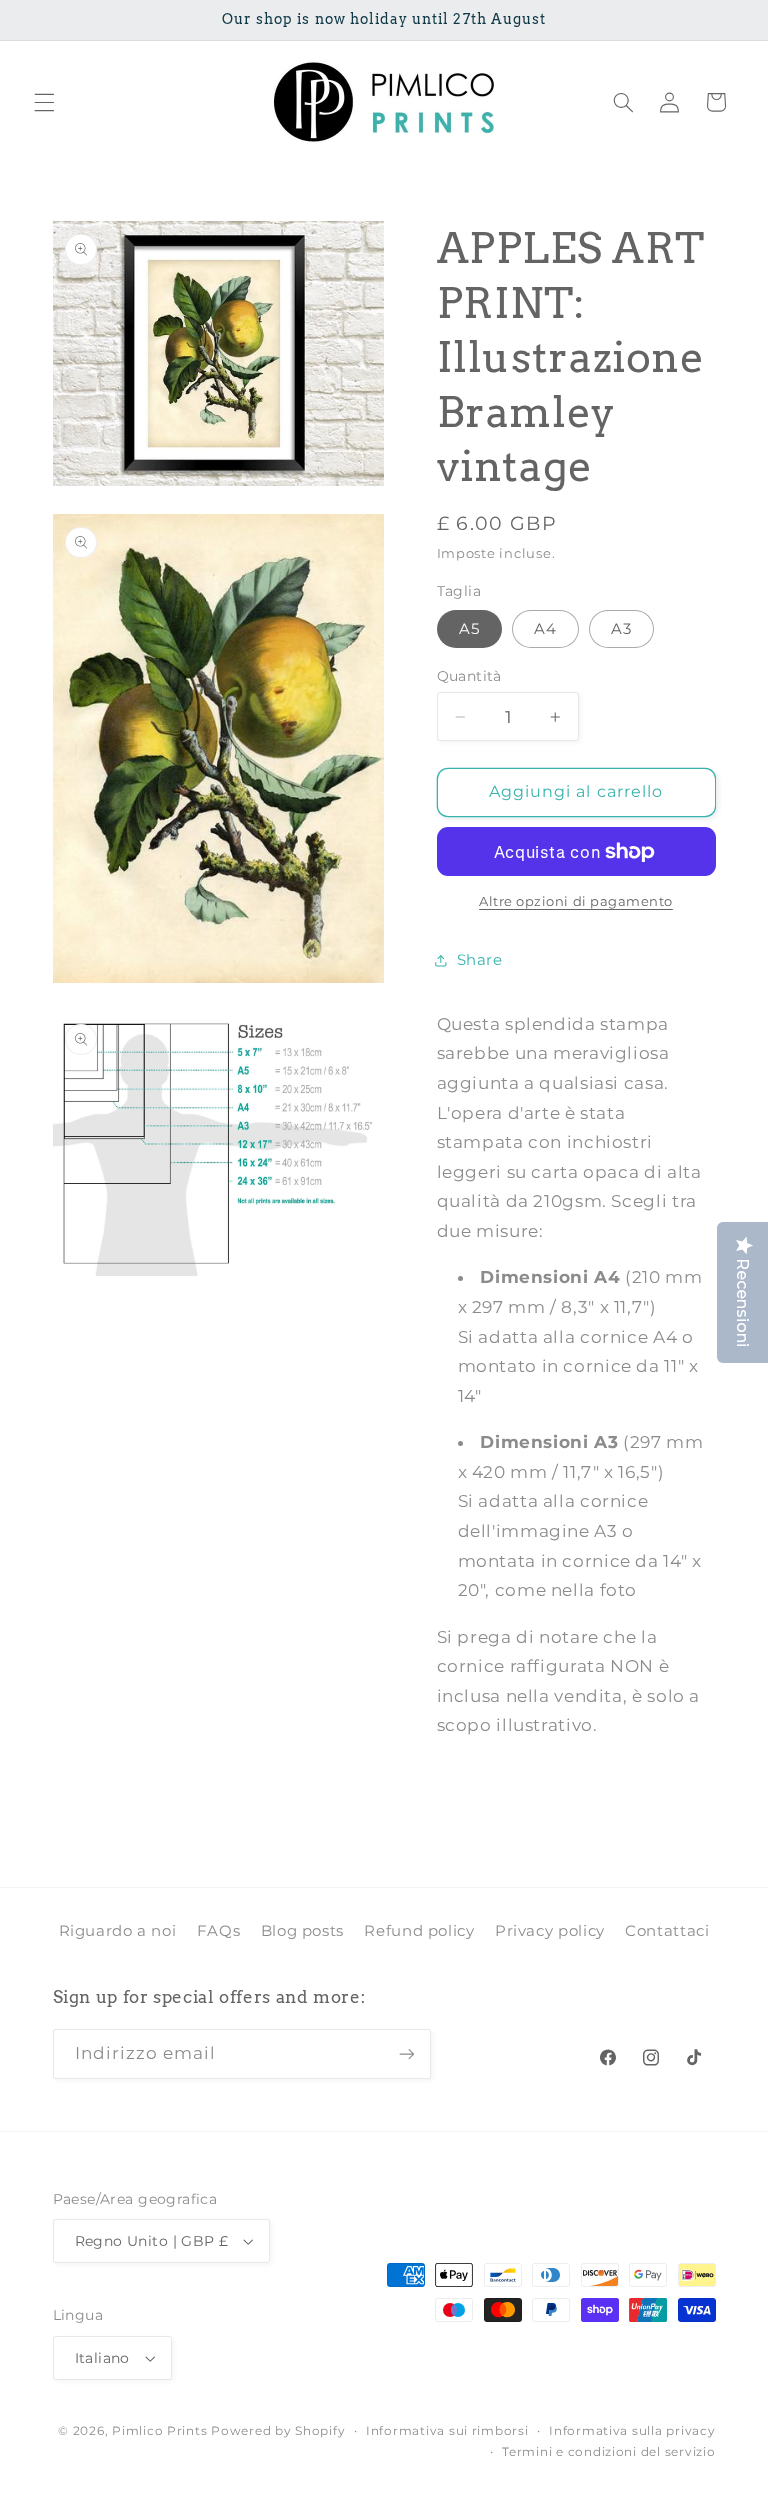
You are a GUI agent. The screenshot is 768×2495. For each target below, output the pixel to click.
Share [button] (480, 960)
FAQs (219, 1931)
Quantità (469, 676)
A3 (621, 629)
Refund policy (419, 1931)
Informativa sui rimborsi (447, 2431)
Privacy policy (550, 1931)
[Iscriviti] (406, 2053)
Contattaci (667, 1931)
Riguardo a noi (118, 1931)
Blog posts (302, 1931)
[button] (44, 102)
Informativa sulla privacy (632, 2431)
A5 (469, 629)
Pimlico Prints (159, 2431)
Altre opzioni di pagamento (576, 901)
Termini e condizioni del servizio (608, 2452)
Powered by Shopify (278, 2431)
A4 (545, 629)
